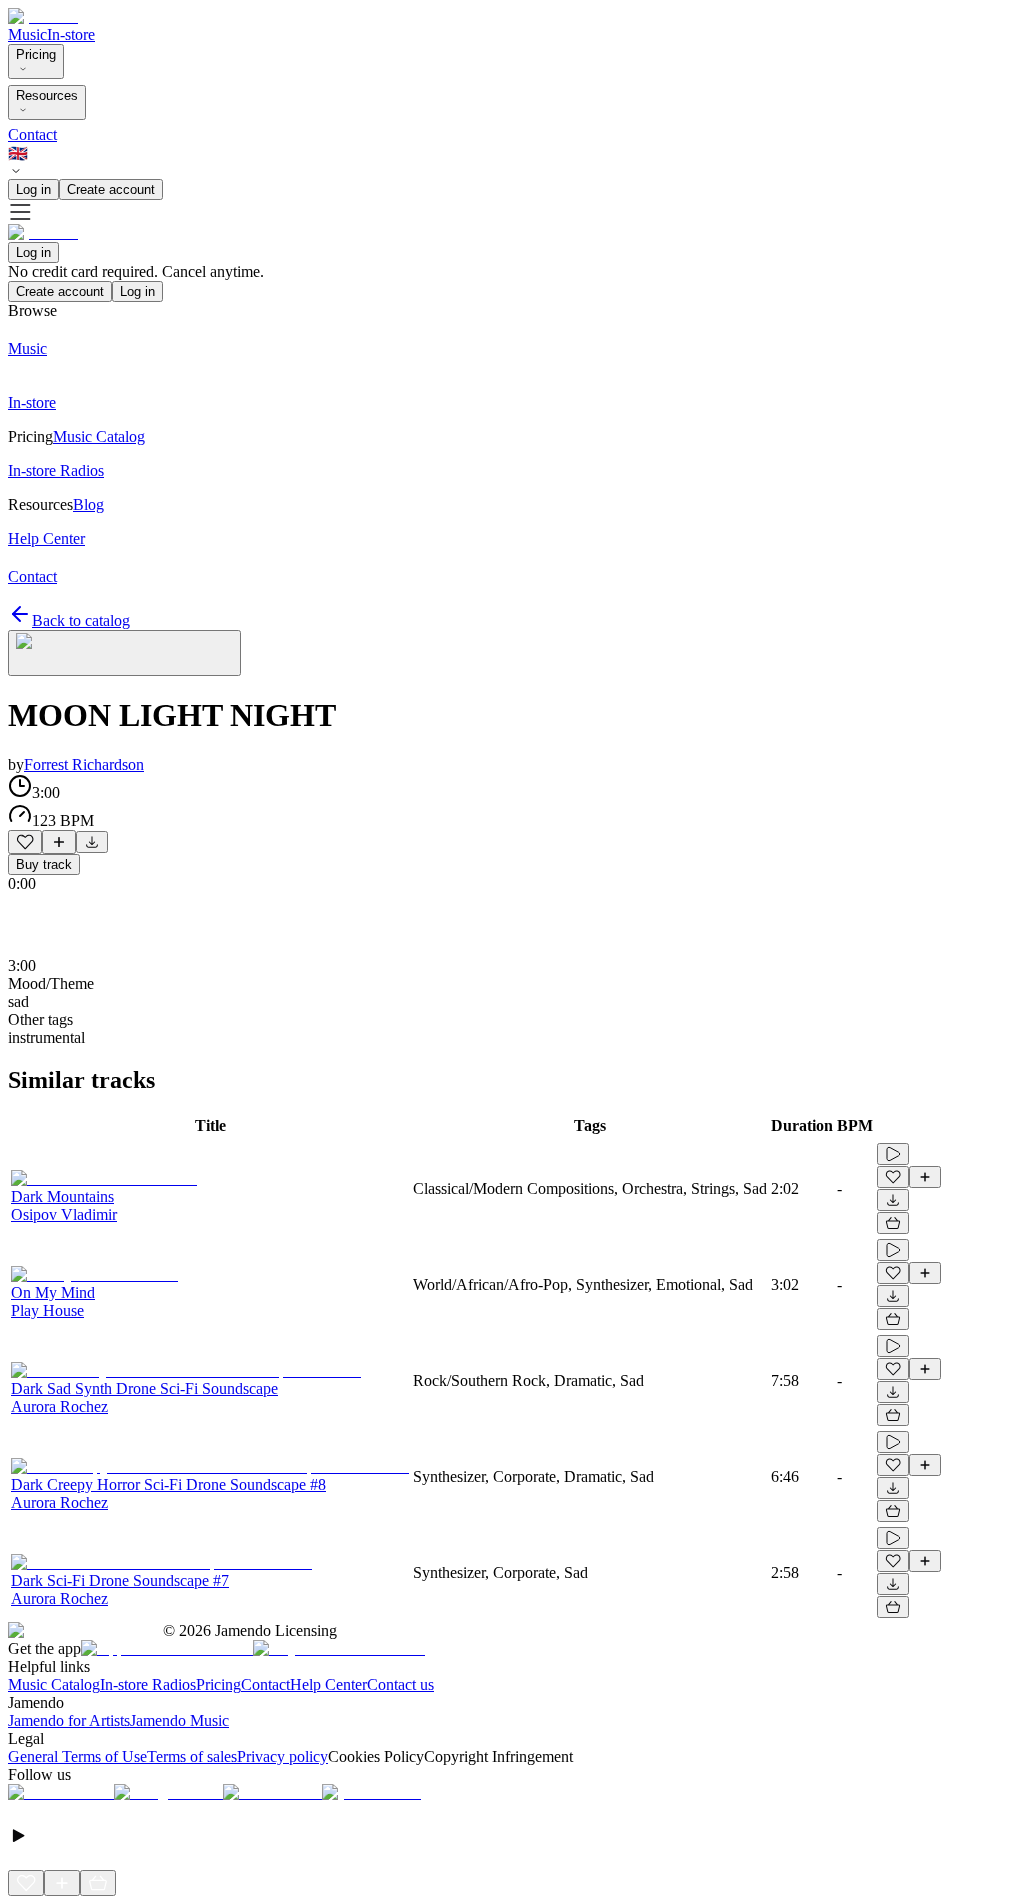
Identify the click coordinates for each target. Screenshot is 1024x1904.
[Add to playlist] (59, 842)
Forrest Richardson (84, 764)
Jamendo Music (179, 1720)
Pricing (36, 54)
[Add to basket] (893, 1223)
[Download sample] (92, 842)
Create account (111, 189)
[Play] (124, 653)
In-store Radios (148, 1684)
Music (27, 34)
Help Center (328, 1684)
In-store (71, 34)
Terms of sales (192, 1756)
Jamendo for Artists (69, 1720)
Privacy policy (282, 1756)
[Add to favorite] (25, 842)
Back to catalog (81, 620)
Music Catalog (54, 1684)
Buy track (44, 864)
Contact (32, 134)
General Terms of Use (77, 1756)
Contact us (400, 1684)
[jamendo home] (43, 16)
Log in (33, 189)
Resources (47, 95)
